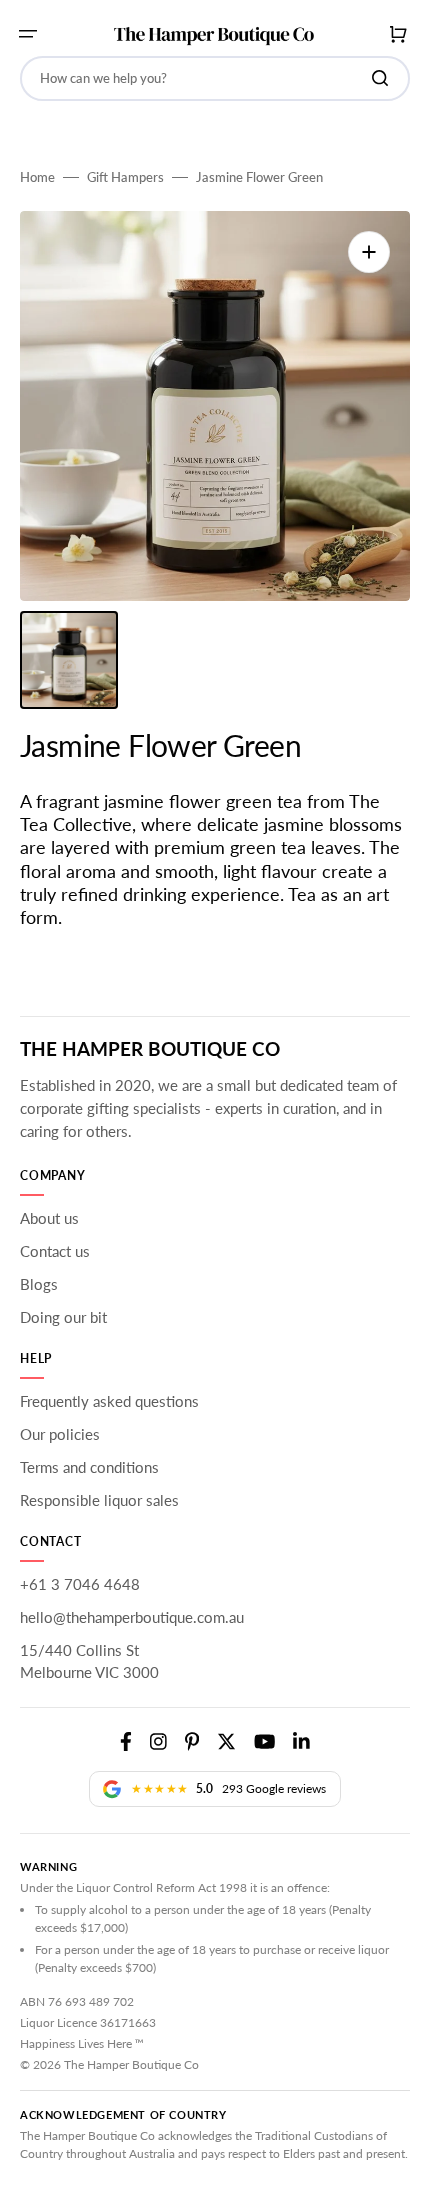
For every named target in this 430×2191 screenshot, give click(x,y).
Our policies (60, 1434)
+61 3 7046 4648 (80, 1584)
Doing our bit (63, 1317)
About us (49, 1218)
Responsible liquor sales (99, 1500)
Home (37, 177)
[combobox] (215, 78)
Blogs (39, 1284)
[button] (28, 34)
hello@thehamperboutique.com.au (132, 1617)
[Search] (384, 78)
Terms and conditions (89, 1467)
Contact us (55, 1251)
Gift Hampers (125, 177)
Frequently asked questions (109, 1401)
